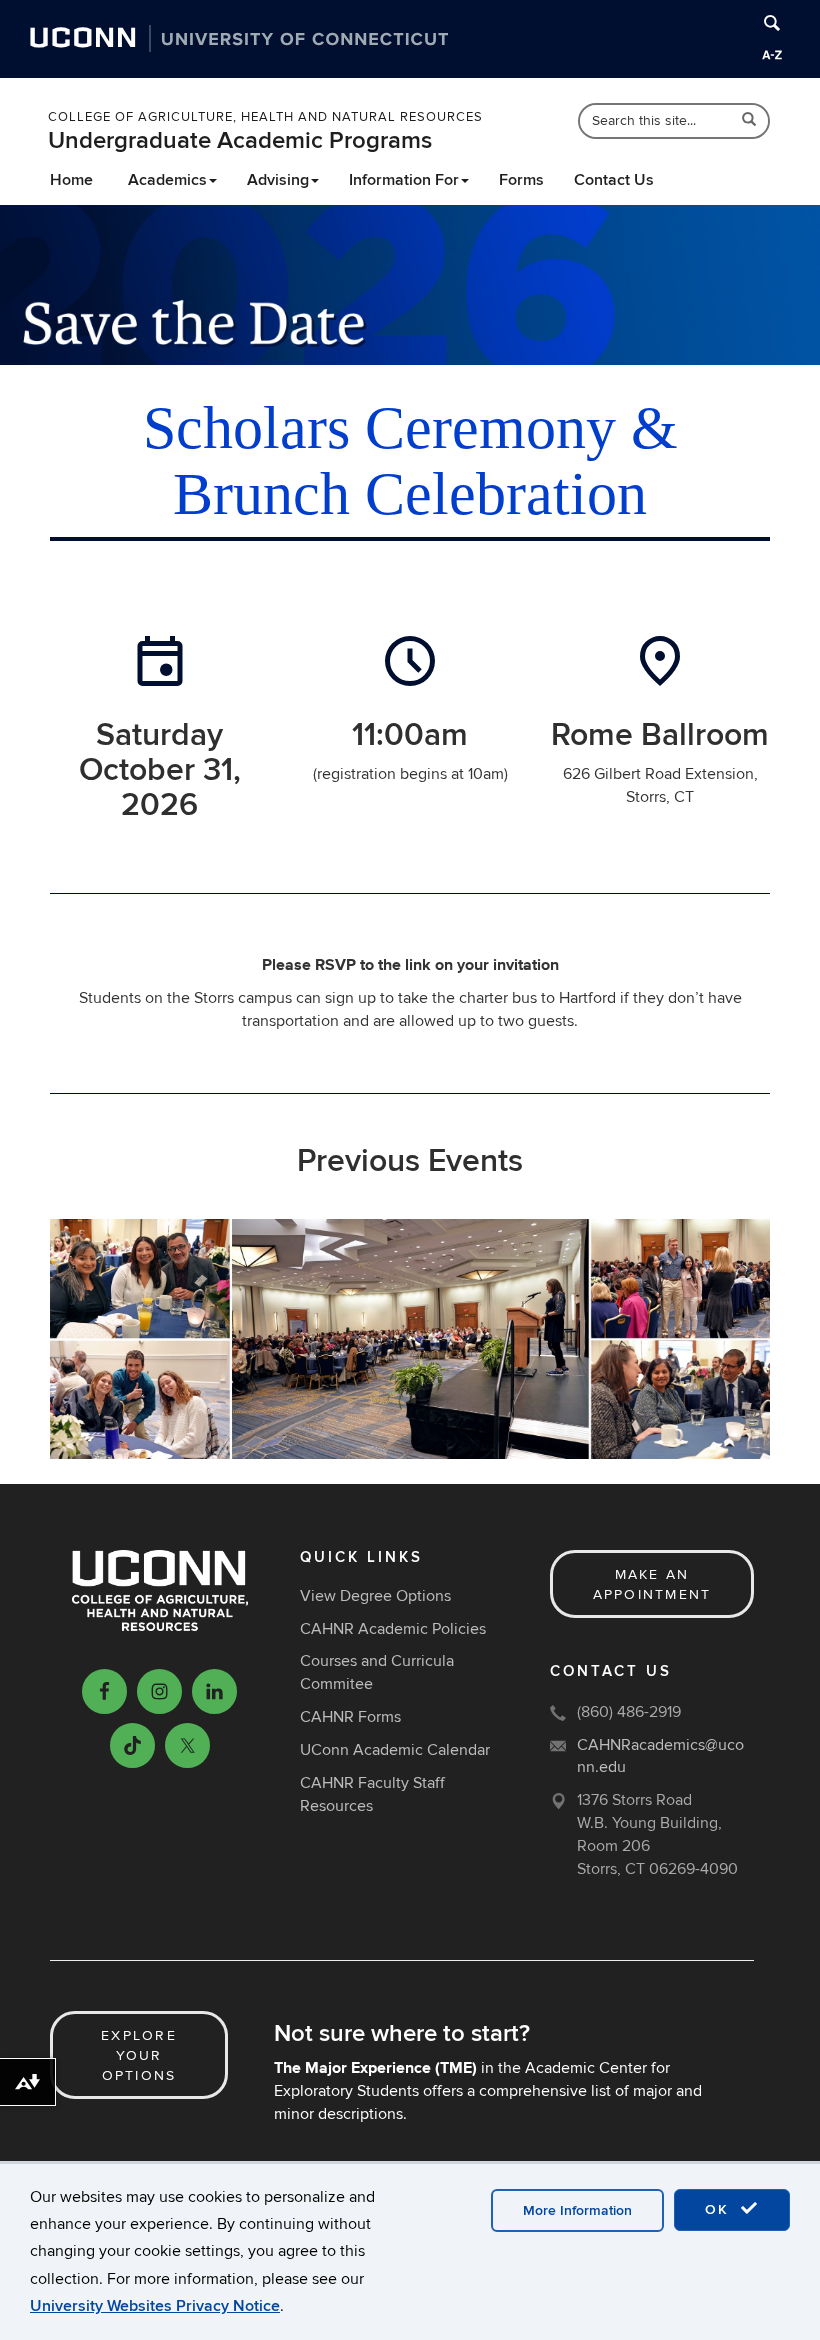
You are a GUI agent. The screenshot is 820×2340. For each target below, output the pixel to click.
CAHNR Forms (350, 1717)
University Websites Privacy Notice (155, 2306)
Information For (404, 180)
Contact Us (614, 180)
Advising (278, 180)
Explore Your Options (139, 2055)
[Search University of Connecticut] (772, 23)
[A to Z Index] (772, 55)
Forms (521, 180)
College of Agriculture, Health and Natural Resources (265, 117)
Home (71, 180)
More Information (577, 2210)
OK (720, 2209)
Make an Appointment (652, 1584)
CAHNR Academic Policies (393, 1629)
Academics (167, 180)
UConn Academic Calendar (395, 1750)
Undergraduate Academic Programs (240, 140)
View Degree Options (375, 1596)
